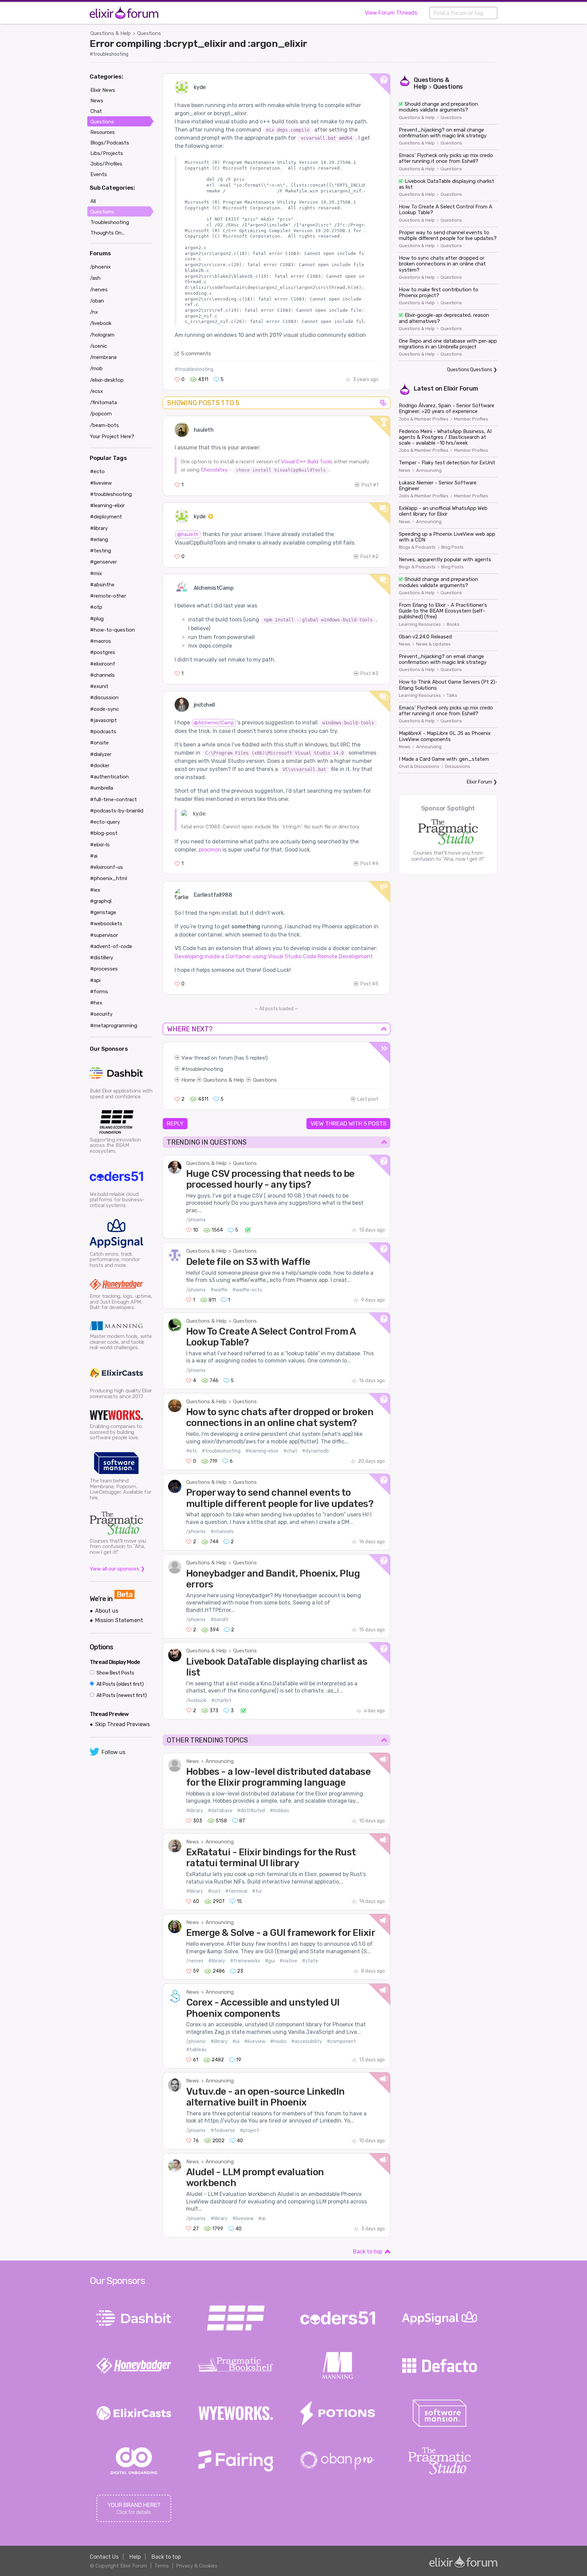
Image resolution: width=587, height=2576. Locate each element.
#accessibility (307, 2041)
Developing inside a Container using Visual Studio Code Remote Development (274, 956)
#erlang (99, 539)
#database (220, 1811)
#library (195, 1811)
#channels (222, 1532)
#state (310, 1961)
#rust (214, 1891)
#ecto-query (105, 822)
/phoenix (196, 1220)
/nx (94, 312)
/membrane (103, 357)
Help (135, 2557)
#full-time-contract (113, 800)
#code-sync (104, 709)
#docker (100, 766)
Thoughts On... (108, 233)
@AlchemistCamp (214, 723)
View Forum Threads (391, 13)
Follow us (113, 1752)
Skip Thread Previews (122, 1724)
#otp (96, 607)
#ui (236, 2041)
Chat (96, 111)
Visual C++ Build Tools (307, 462)
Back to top (368, 2252)
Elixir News (103, 90)
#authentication (109, 777)
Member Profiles (471, 419)
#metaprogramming (114, 1026)
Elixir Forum (461, 389)
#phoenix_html (109, 878)
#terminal (236, 1891)
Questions (149, 33)
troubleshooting (204, 1069)
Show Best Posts (115, 1673)
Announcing (220, 1761)
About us (107, 1611)
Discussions (458, 767)
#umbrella (102, 788)
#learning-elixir (262, 1451)
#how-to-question (112, 630)
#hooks (278, 2041)
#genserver (103, 562)
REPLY (175, 1123)
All (93, 201)
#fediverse (223, 2131)
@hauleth (188, 535)
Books (453, 624)
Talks (452, 695)
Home (188, 1080)
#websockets (106, 924)
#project (250, 2131)
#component (341, 2041)
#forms (99, 992)
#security (101, 1014)
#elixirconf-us (106, 867)
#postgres (103, 652)
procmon (210, 850)
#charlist (221, 1701)
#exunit (99, 686)
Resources (103, 132)
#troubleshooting (109, 54)
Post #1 (370, 485)
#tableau (196, 2050)
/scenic (99, 346)
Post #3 (369, 674)
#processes (104, 969)
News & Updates (433, 644)
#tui (257, 1891)
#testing (101, 551)
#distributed (251, 1811)
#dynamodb (315, 1451)
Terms (162, 2566)
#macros (101, 641)
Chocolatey (214, 470)
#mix (96, 573)
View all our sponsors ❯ (117, 1569)
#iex (95, 890)
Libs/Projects (107, 153)
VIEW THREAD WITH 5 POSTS (348, 1123)
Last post (368, 1099)
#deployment (106, 517)
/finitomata (103, 402)
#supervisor (104, 935)
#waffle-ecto (247, 1290)
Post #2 (369, 557)
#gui (270, 1961)
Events (99, 174)
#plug (97, 619)
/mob (96, 368)
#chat (290, 1451)
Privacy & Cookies (197, 2566)
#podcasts (103, 732)
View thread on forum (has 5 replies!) (225, 1058)
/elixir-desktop (107, 380)
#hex (96, 1003)
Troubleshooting (110, 222)
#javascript (103, 720)
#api (95, 980)
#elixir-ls (100, 845)
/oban (97, 301)
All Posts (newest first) (121, 1695)
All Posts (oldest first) (120, 1684)
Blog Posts (452, 547)
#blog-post (104, 833)
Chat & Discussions (419, 767)
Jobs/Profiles (106, 164)
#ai (262, 2219)
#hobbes (279, 1811)
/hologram (102, 335)
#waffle (219, 1290)
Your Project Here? (112, 436)
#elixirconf (103, 664)
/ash (95, 278)
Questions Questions (470, 370)
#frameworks (245, 1961)
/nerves (195, 1961)
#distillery (102, 958)
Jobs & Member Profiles (424, 419)
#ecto (97, 471)
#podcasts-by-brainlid (117, 811)
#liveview (255, 2041)
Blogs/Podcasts (110, 143)
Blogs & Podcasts (417, 547)
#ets (192, 1451)
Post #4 (369, 864)
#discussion (104, 698)
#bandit (219, 1620)
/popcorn (101, 414)
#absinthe (102, 585)
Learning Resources (420, 624)
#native (288, 1961)
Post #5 (369, 984)
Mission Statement (119, 1620)
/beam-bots (104, 425)
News (193, 1761)
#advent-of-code (111, 946)
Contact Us (104, 2557)
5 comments (196, 354)
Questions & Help (111, 33)
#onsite (99, 743)
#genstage (103, 912)
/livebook (196, 1701)
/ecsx (96, 391)
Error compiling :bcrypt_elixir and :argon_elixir (198, 44)
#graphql (101, 901)
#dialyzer (101, 754)
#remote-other (108, 596)
